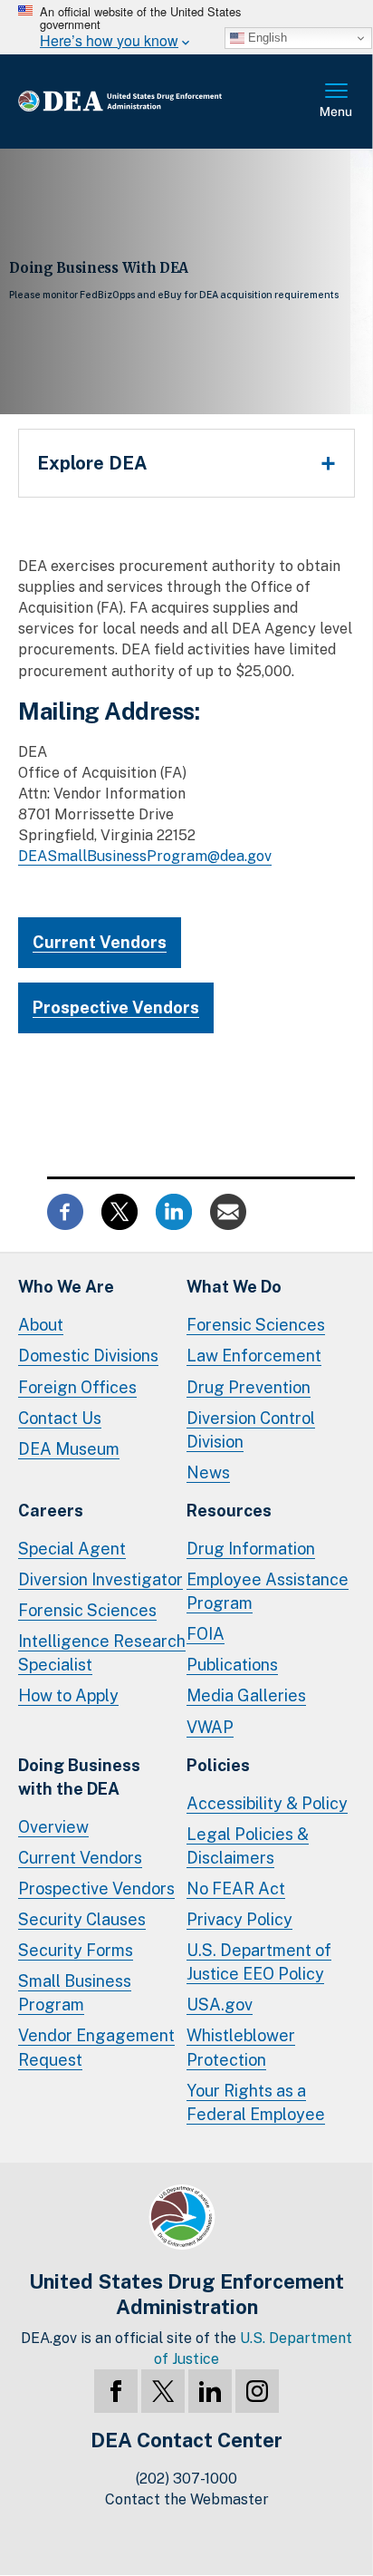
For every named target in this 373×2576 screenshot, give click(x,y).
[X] (163, 2391)
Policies (218, 1765)
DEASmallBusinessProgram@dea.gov (145, 856)
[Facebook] (116, 2391)
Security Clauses (82, 1919)
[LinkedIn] (210, 2391)
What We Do (234, 1287)
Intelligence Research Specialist (102, 1653)
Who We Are (66, 1287)
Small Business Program (75, 1993)
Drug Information (251, 1549)
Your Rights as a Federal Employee (256, 2102)
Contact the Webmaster (187, 2499)
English (266, 38)
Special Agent (72, 1549)
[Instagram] (257, 2391)
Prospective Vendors (116, 1007)
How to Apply (68, 1695)
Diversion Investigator (100, 1579)
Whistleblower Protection (241, 2047)
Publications (232, 1665)
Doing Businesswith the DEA (79, 1777)
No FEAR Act (236, 1888)
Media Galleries (246, 1695)
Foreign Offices (77, 1387)
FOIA (206, 1634)
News (208, 1472)
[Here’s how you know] (186, 27)
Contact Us (60, 1418)
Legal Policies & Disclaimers (248, 1846)
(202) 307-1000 (186, 2479)
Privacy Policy (239, 1919)
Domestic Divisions (88, 1356)
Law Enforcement (254, 1356)
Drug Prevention (249, 1387)
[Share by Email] (228, 1211)
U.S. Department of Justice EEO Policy (259, 1962)
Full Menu (337, 102)
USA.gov (220, 2005)
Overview (53, 1827)
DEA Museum (69, 1449)
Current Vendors (100, 942)
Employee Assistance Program (268, 1591)
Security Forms (76, 1950)
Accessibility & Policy (267, 1803)
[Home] (149, 102)
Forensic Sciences (256, 1325)
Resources (229, 1511)
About (41, 1325)
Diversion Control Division (251, 1430)
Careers (51, 1511)
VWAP (210, 1727)
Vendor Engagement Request (96, 2047)
